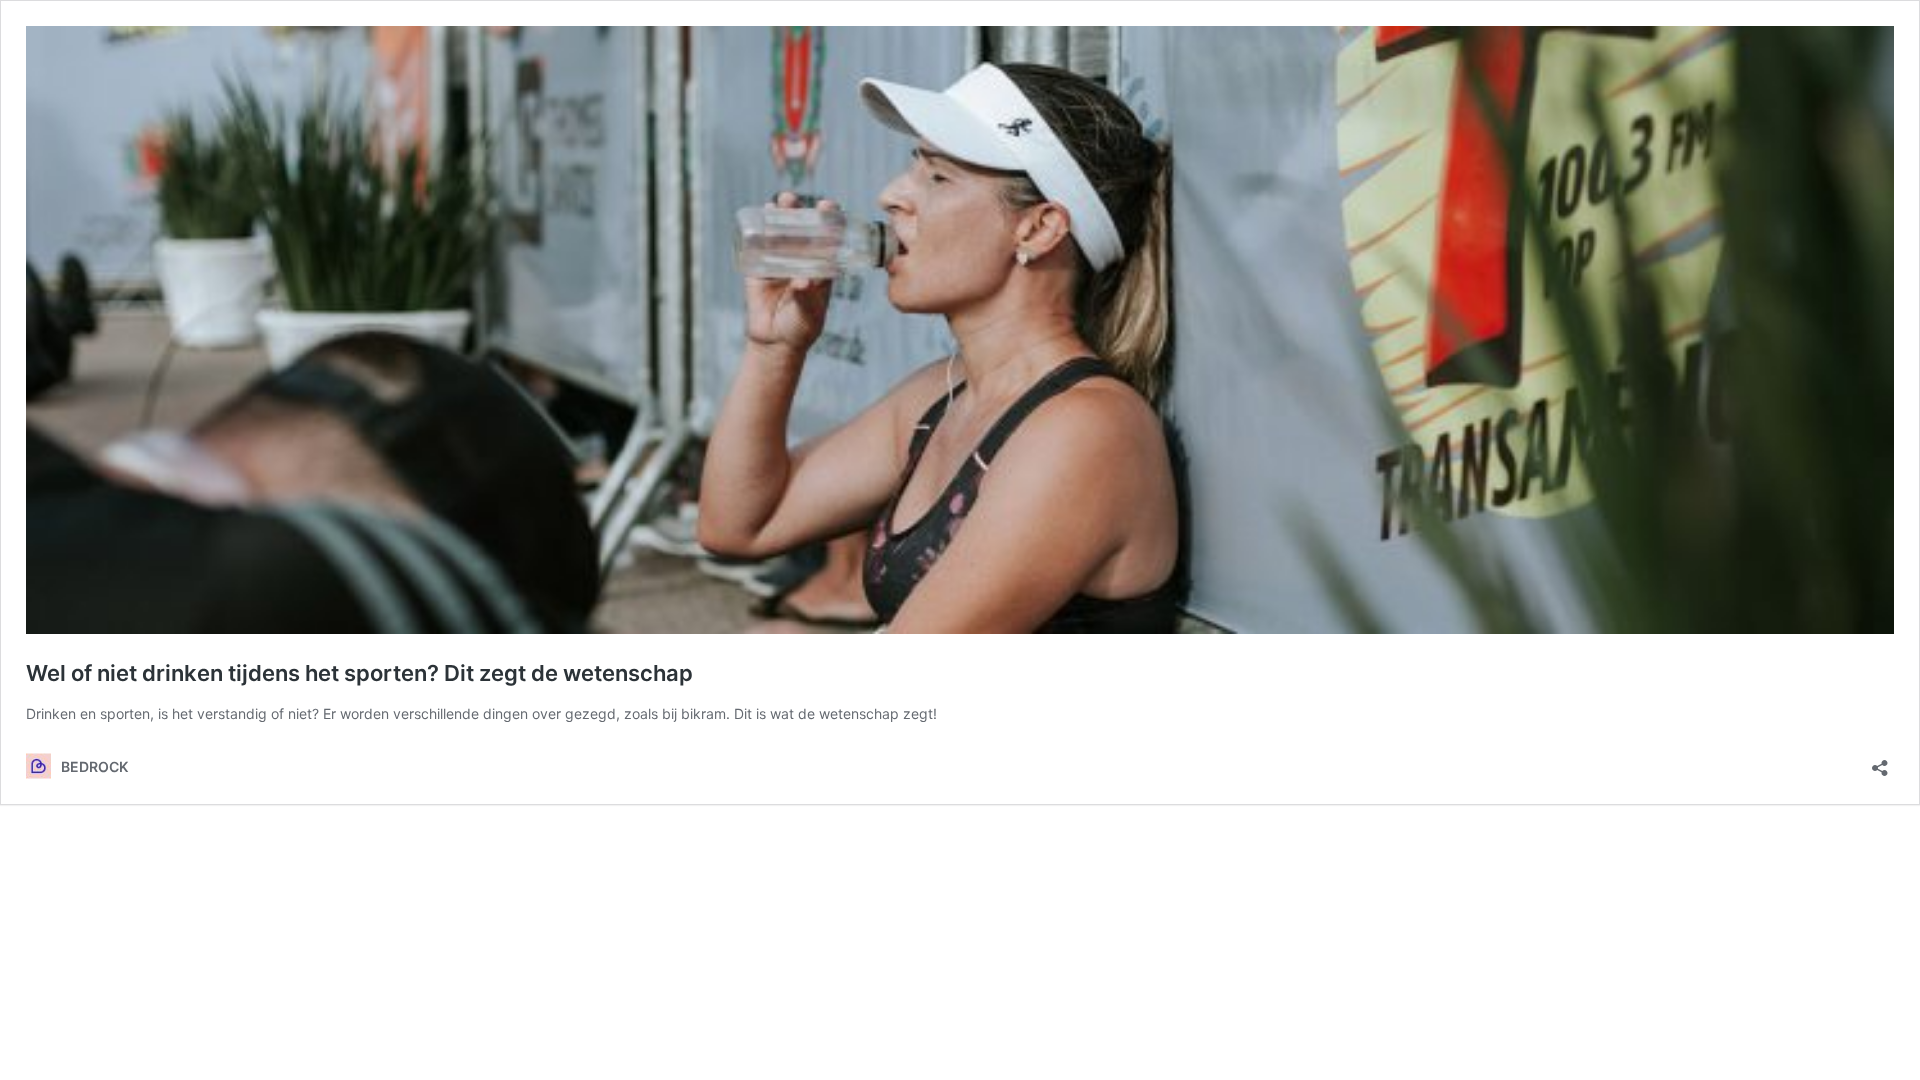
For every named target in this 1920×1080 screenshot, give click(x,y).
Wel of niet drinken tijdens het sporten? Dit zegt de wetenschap (359, 673)
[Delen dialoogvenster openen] (1880, 761)
